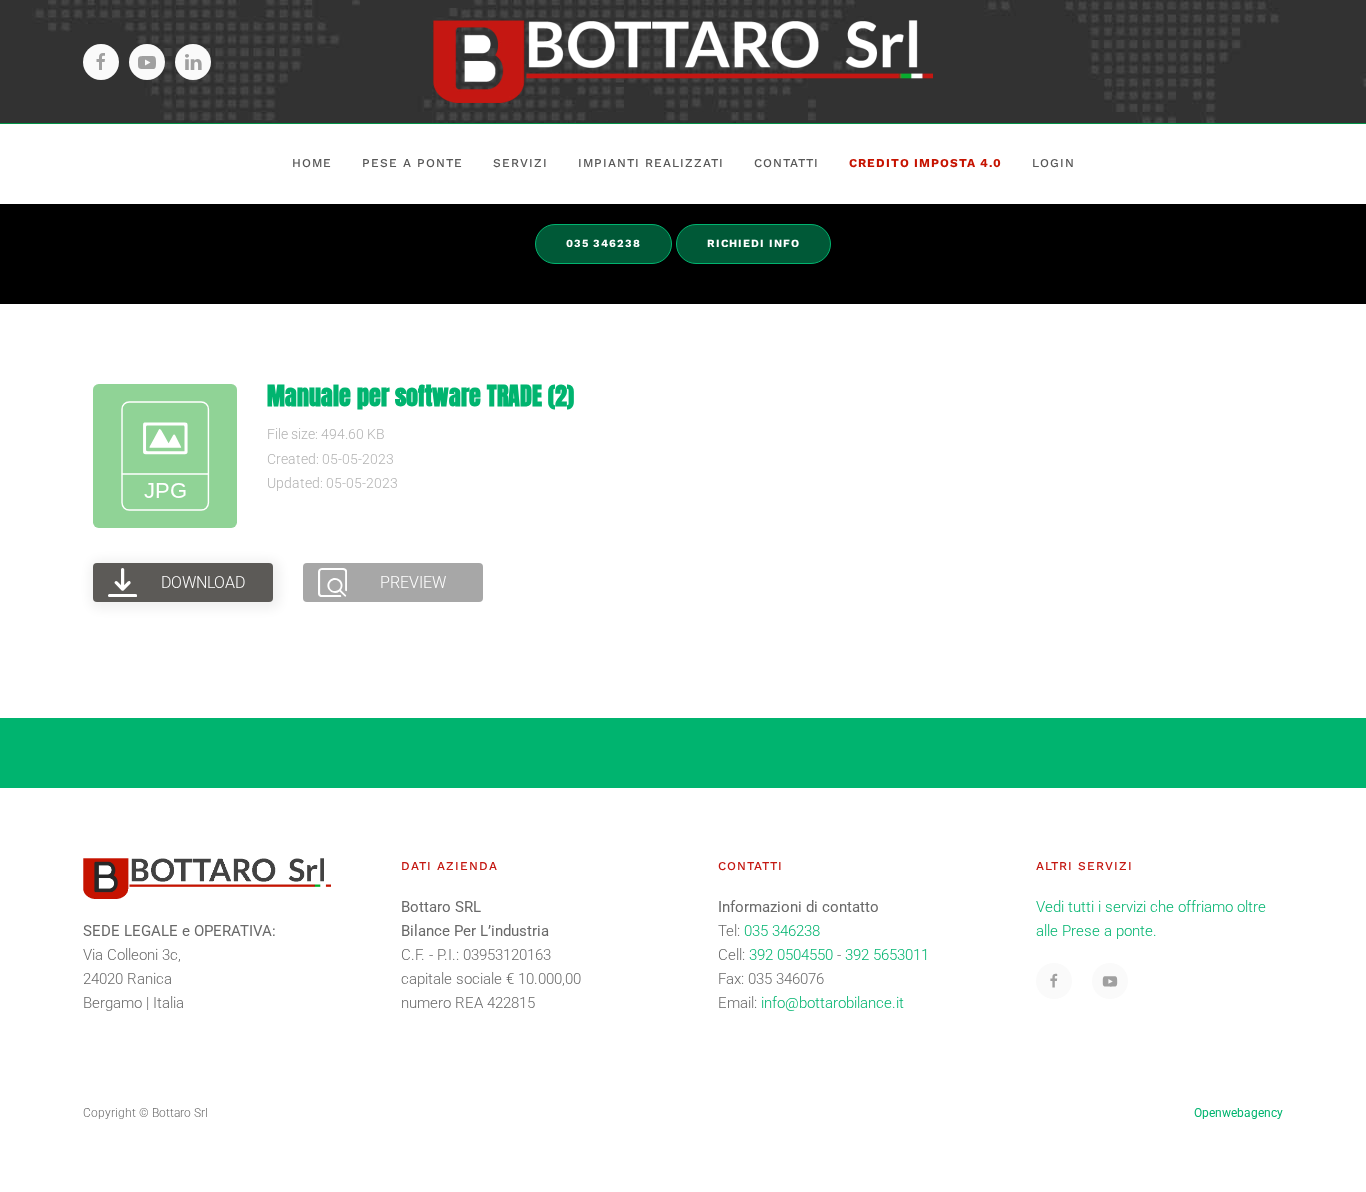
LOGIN (1053, 163)
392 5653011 (887, 955)
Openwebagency (1238, 1113)
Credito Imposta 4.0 (925, 163)
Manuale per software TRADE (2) (420, 396)
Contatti (786, 163)
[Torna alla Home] (683, 61)
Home (312, 163)
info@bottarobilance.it (832, 1003)
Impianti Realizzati (651, 163)
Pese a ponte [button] (412, 163)
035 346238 (782, 931)
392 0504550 (791, 955)
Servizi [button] (520, 163)
